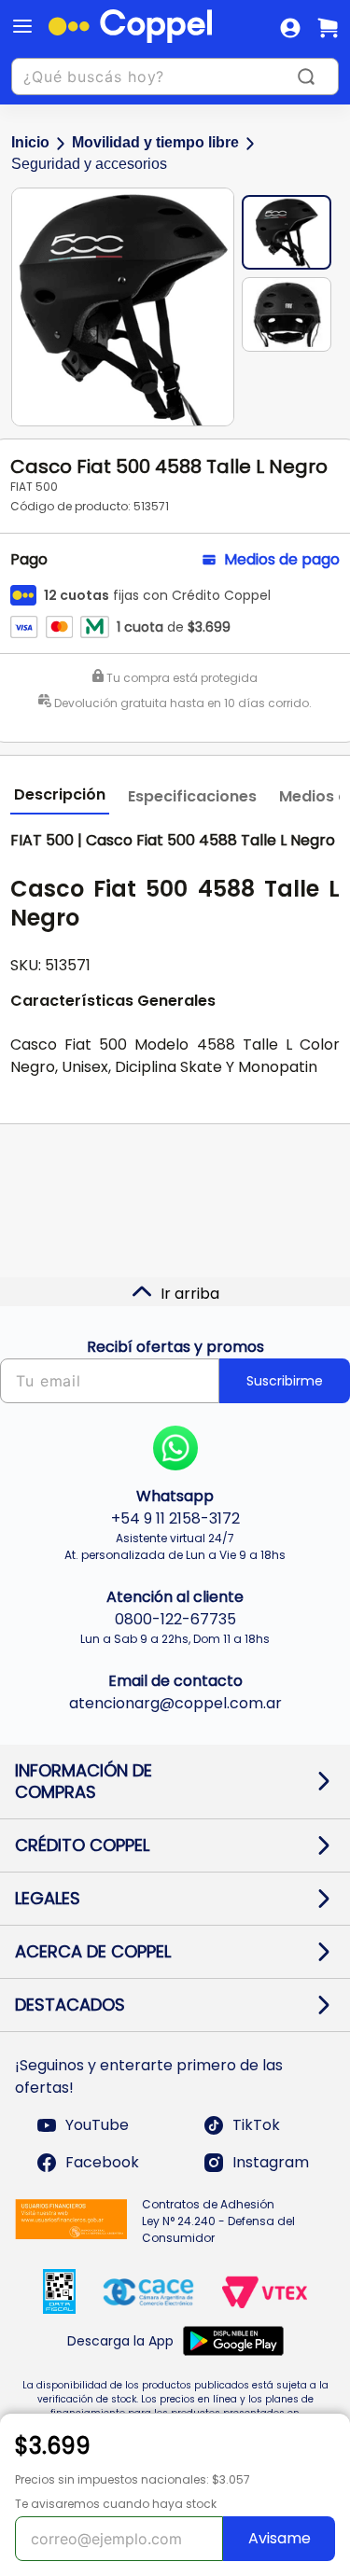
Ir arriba (190, 1294)
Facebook (102, 2162)
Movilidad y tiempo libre (155, 142)
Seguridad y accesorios (89, 164)
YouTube (97, 2125)
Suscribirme (285, 1381)
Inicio (30, 142)
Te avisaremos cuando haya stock (116, 2504)
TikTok (256, 2125)
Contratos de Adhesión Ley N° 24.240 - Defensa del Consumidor (218, 2221)
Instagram (271, 2162)
